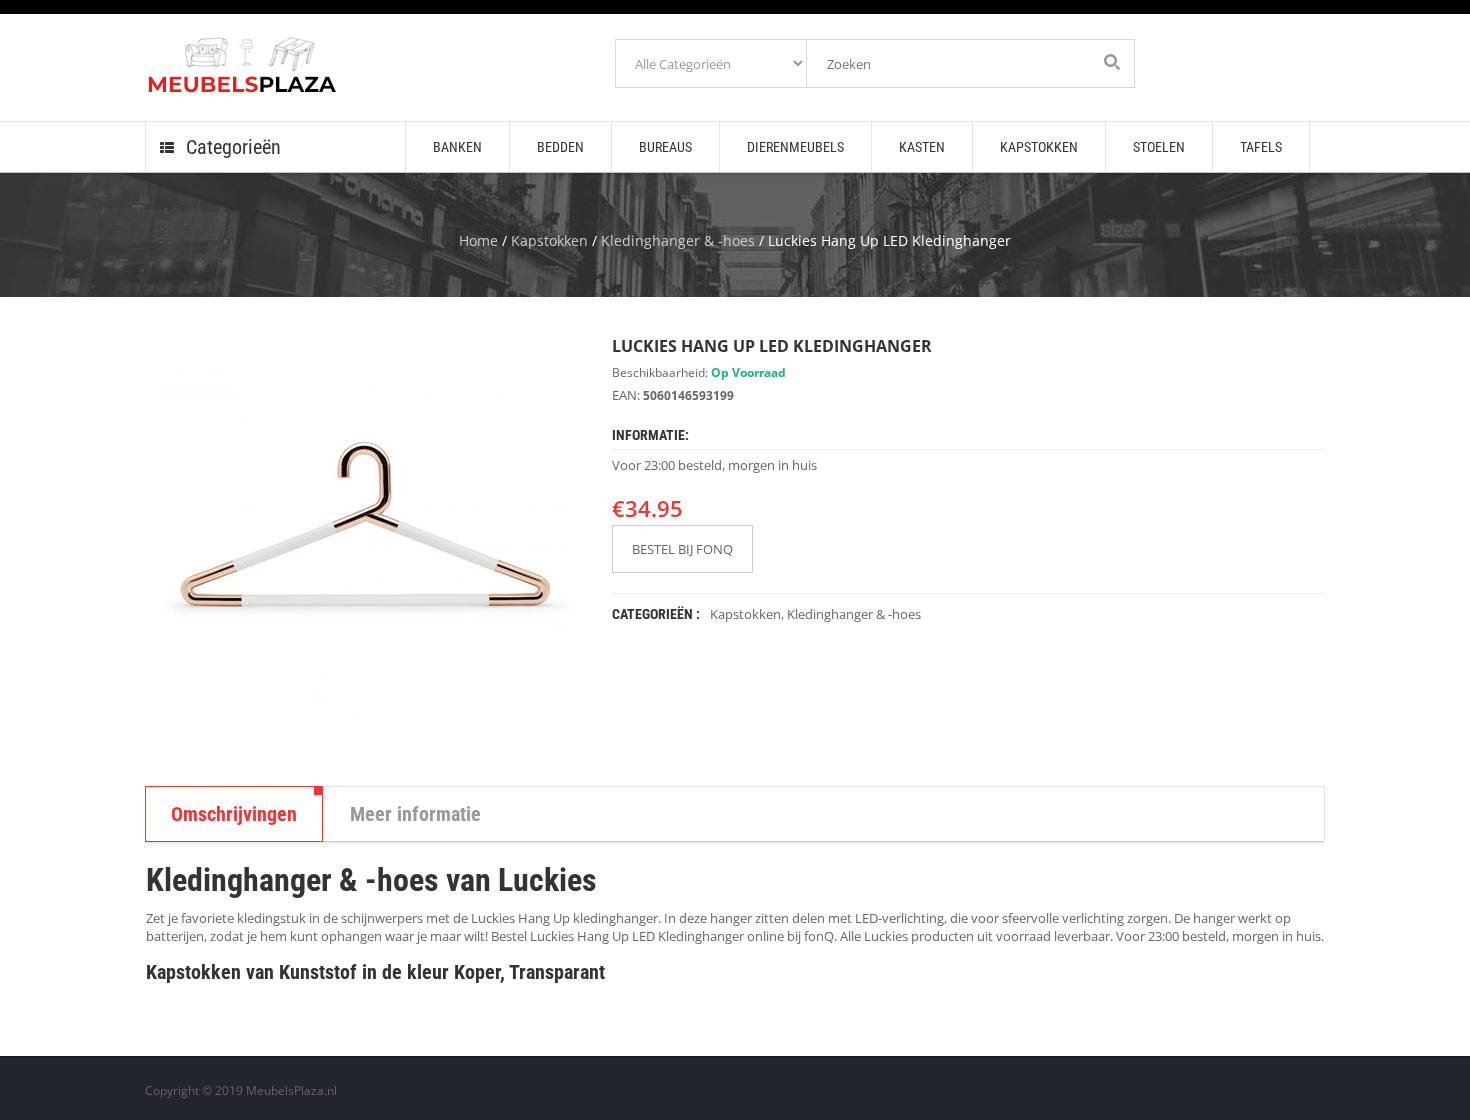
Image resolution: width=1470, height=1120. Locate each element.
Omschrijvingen (234, 814)
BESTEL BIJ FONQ (682, 549)
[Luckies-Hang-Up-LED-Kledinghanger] (363, 546)
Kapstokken (549, 240)
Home (478, 240)
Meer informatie (415, 814)
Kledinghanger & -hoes (678, 240)
